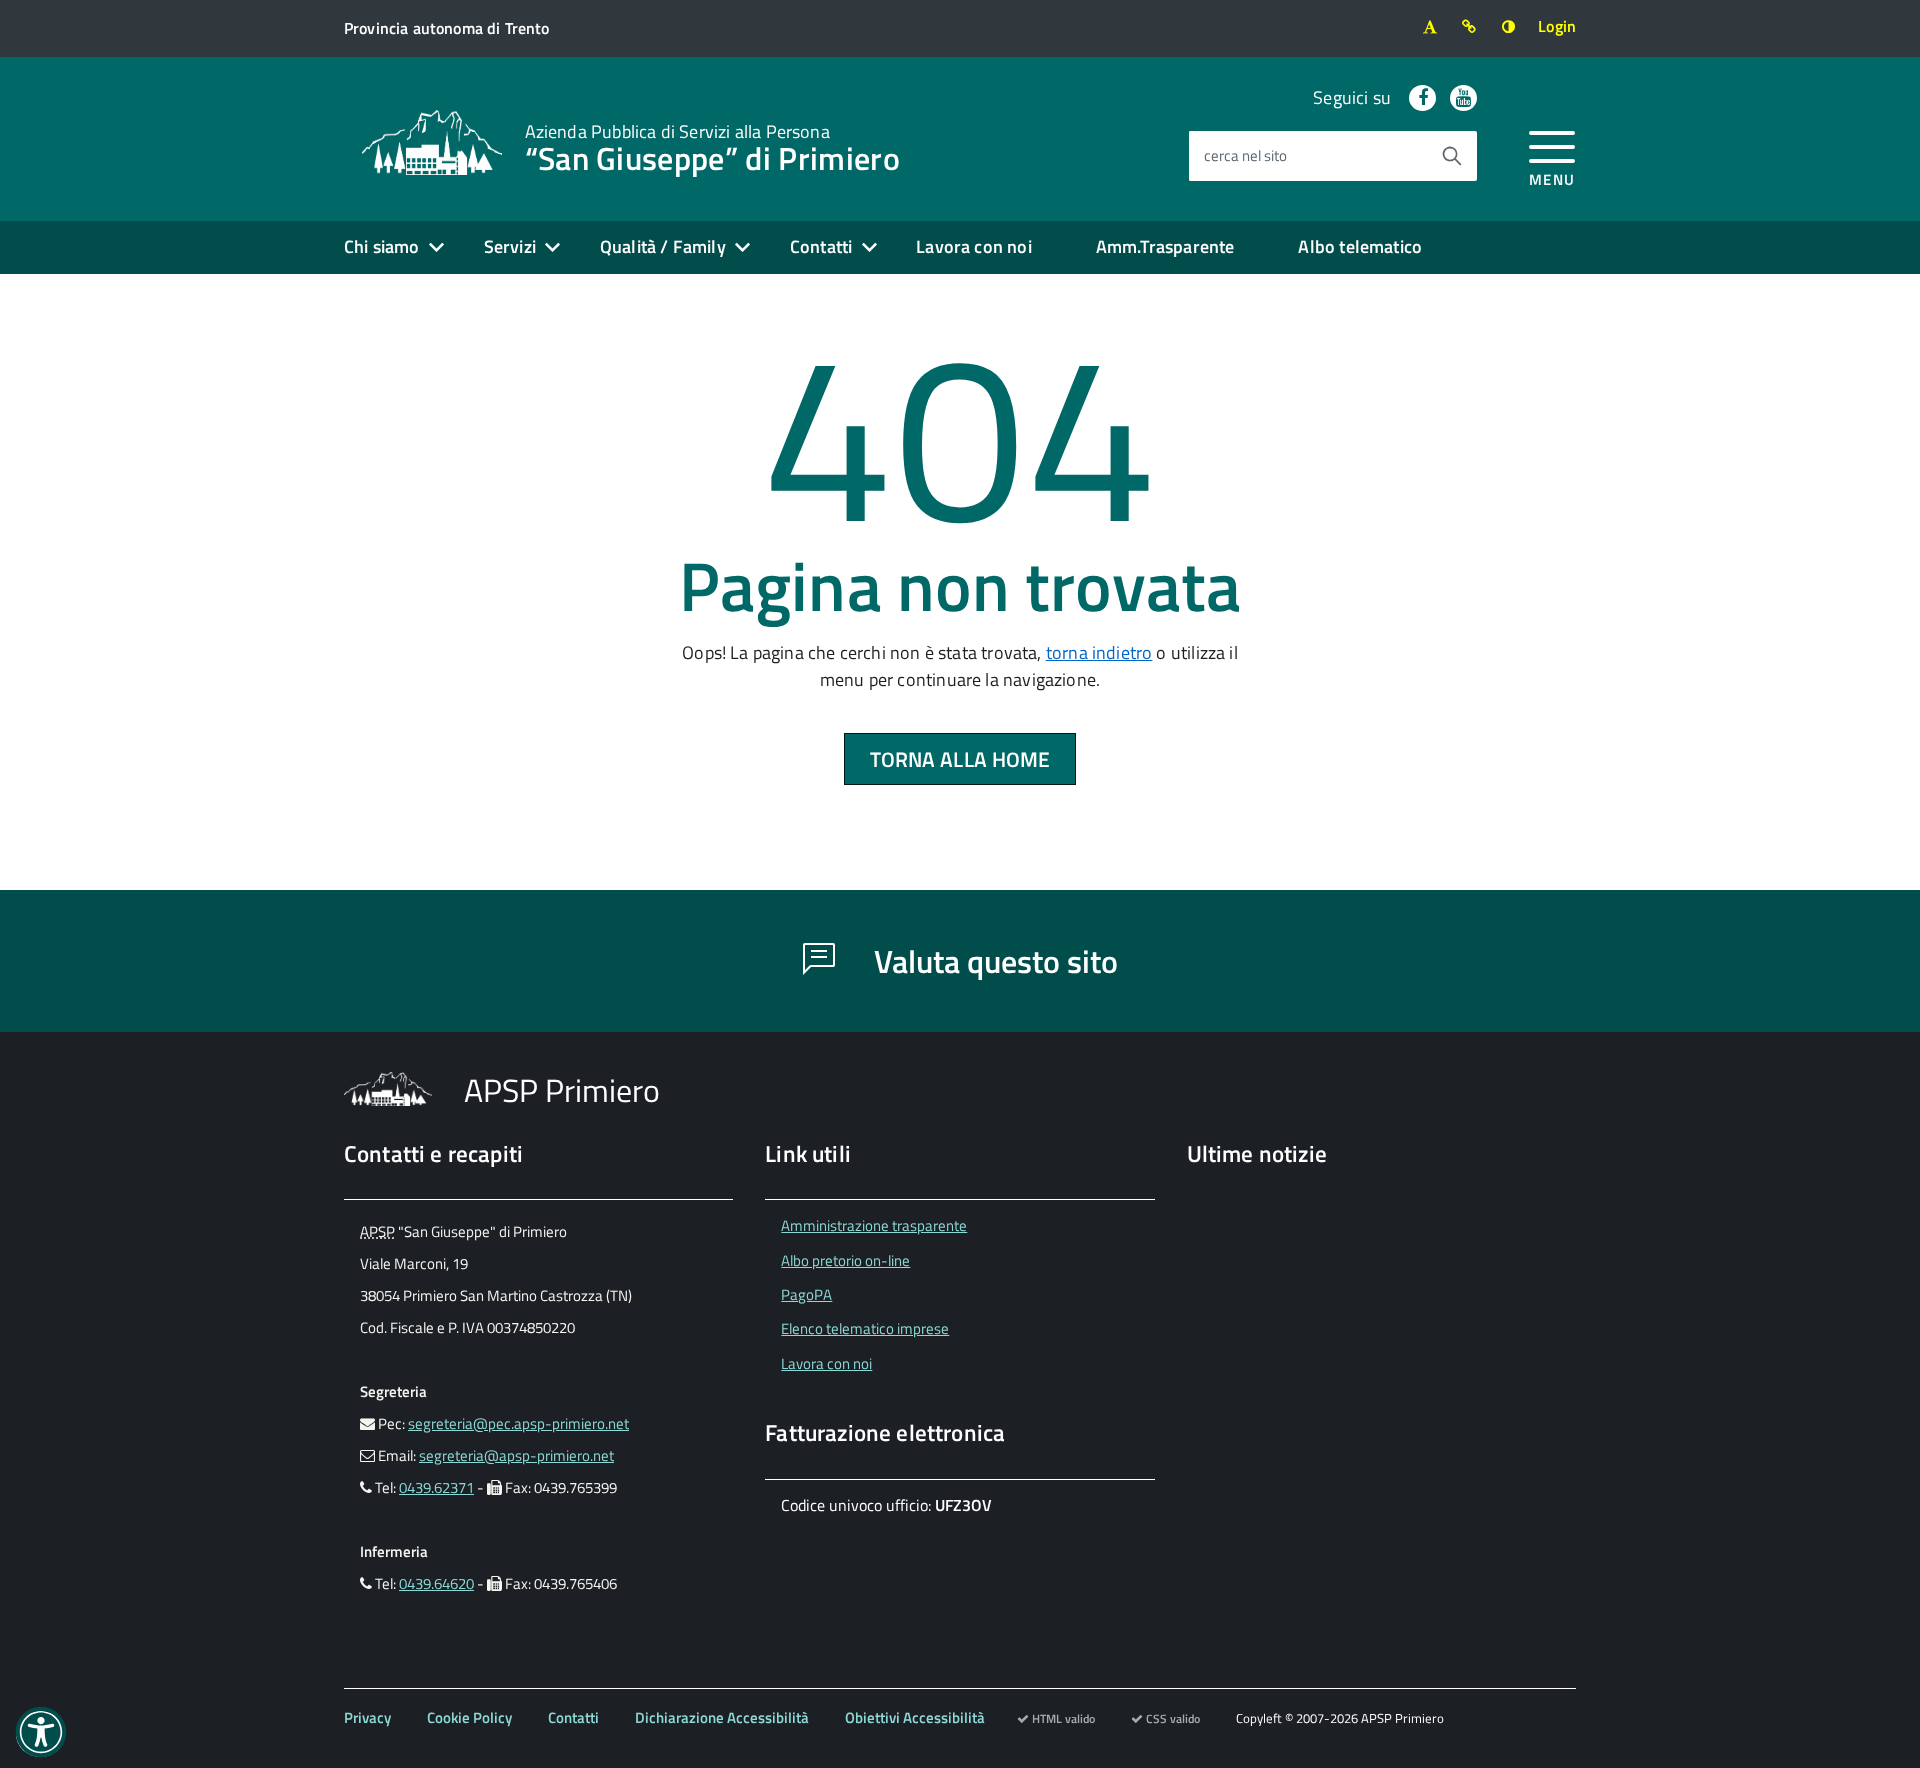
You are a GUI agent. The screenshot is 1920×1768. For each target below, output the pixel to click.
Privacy (367, 1717)
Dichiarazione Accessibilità (722, 1717)
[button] (41, 1732)
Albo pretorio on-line (845, 1260)
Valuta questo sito (992, 961)
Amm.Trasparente (1165, 246)
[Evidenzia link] (1469, 26)
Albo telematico (1360, 246)
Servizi (510, 246)
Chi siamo (382, 246)
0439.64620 (436, 1583)
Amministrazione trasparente (874, 1225)
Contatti (821, 246)
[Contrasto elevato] (1508, 26)
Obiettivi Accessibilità (915, 1717)
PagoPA (806, 1294)
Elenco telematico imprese (865, 1328)
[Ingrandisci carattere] (1429, 26)
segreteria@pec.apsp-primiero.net (518, 1423)
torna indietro (1099, 652)
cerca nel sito (1245, 155)
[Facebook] (1422, 97)
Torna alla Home (960, 759)
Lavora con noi (974, 246)
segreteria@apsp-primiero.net (516, 1455)
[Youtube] (1463, 97)
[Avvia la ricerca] (1452, 156)
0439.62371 (436, 1487)
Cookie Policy (469, 1717)
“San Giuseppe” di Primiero (712, 146)
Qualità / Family (663, 246)
